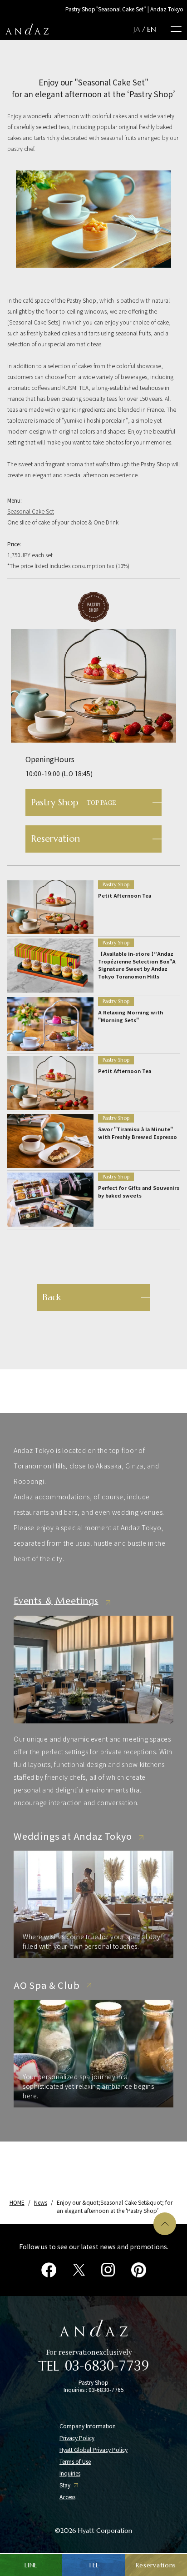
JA (137, 29)
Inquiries (70, 2473)
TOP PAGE (73, 802)
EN (152, 29)
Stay (65, 2485)
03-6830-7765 (106, 2389)
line (31, 2565)
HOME (17, 2202)
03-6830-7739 (107, 2365)
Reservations (156, 2565)
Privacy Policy (77, 2438)
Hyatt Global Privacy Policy (93, 2450)
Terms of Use (75, 2461)
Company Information (88, 2426)
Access (67, 2497)
